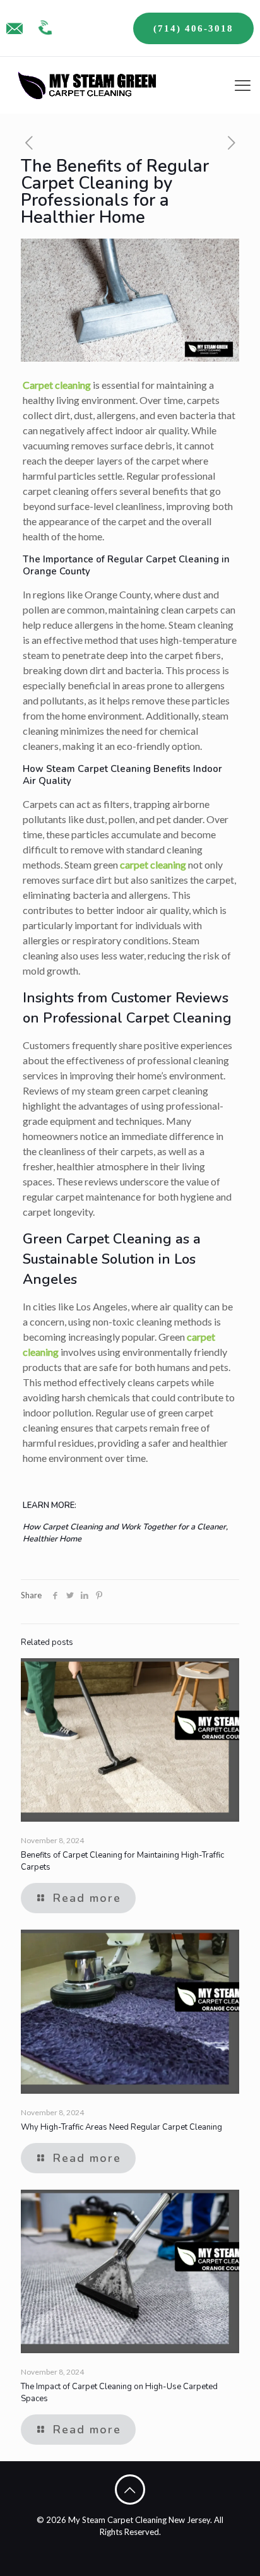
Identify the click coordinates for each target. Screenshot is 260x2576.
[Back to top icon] (130, 2490)
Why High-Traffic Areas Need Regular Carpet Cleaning (121, 2127)
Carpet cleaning (57, 385)
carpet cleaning (153, 864)
